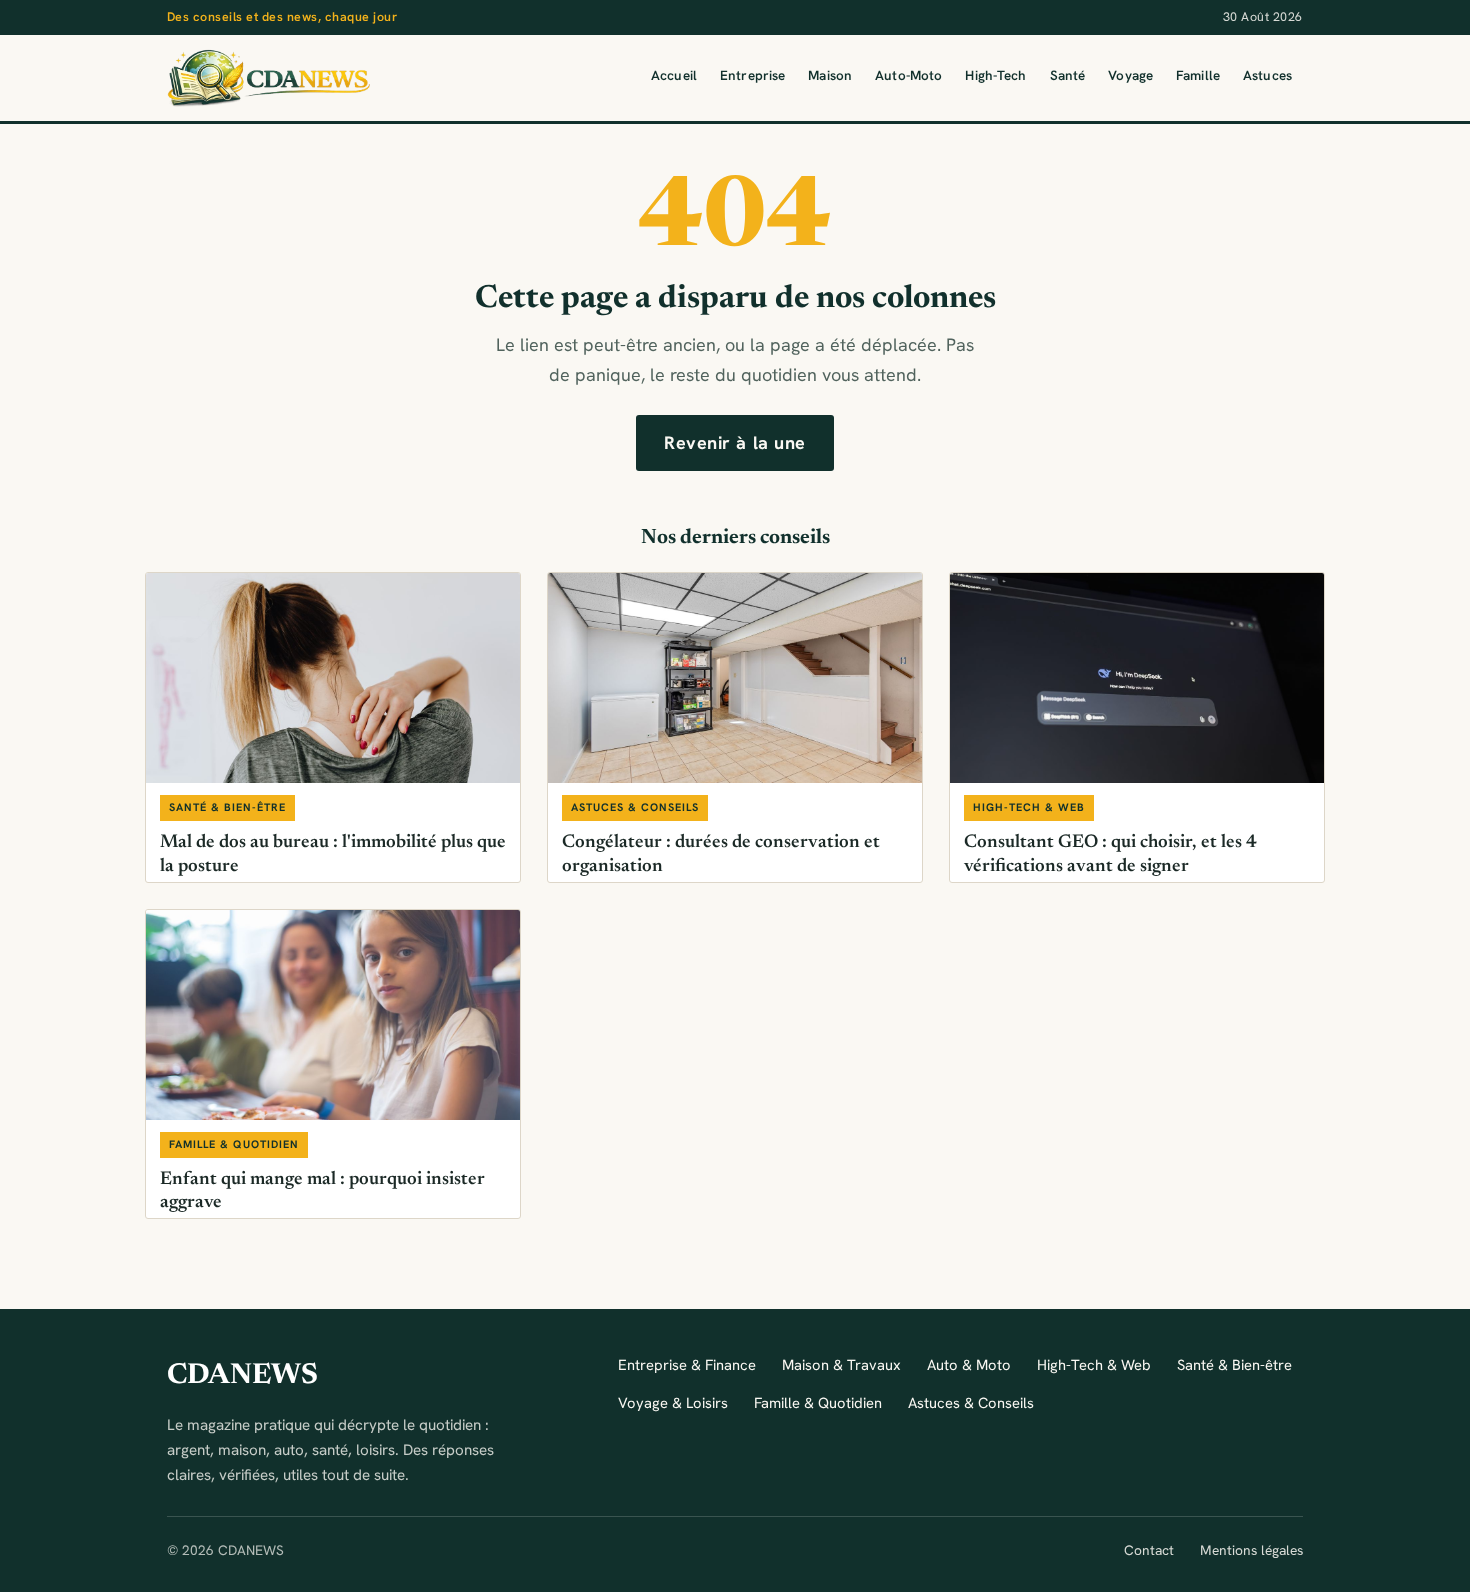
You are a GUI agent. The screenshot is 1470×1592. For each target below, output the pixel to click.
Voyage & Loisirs (673, 1402)
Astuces (1267, 75)
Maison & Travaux (841, 1364)
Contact (1149, 1550)
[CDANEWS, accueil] (268, 78)
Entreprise (752, 75)
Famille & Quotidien (818, 1402)
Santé (1068, 75)
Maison (830, 75)
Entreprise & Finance (687, 1364)
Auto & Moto (969, 1364)
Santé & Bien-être (1234, 1364)
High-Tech (995, 75)
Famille (1198, 75)
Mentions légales (1251, 1550)
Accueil (674, 75)
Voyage (1130, 75)
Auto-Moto (908, 75)
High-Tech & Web (1094, 1364)
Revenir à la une (735, 442)
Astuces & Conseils (971, 1402)
